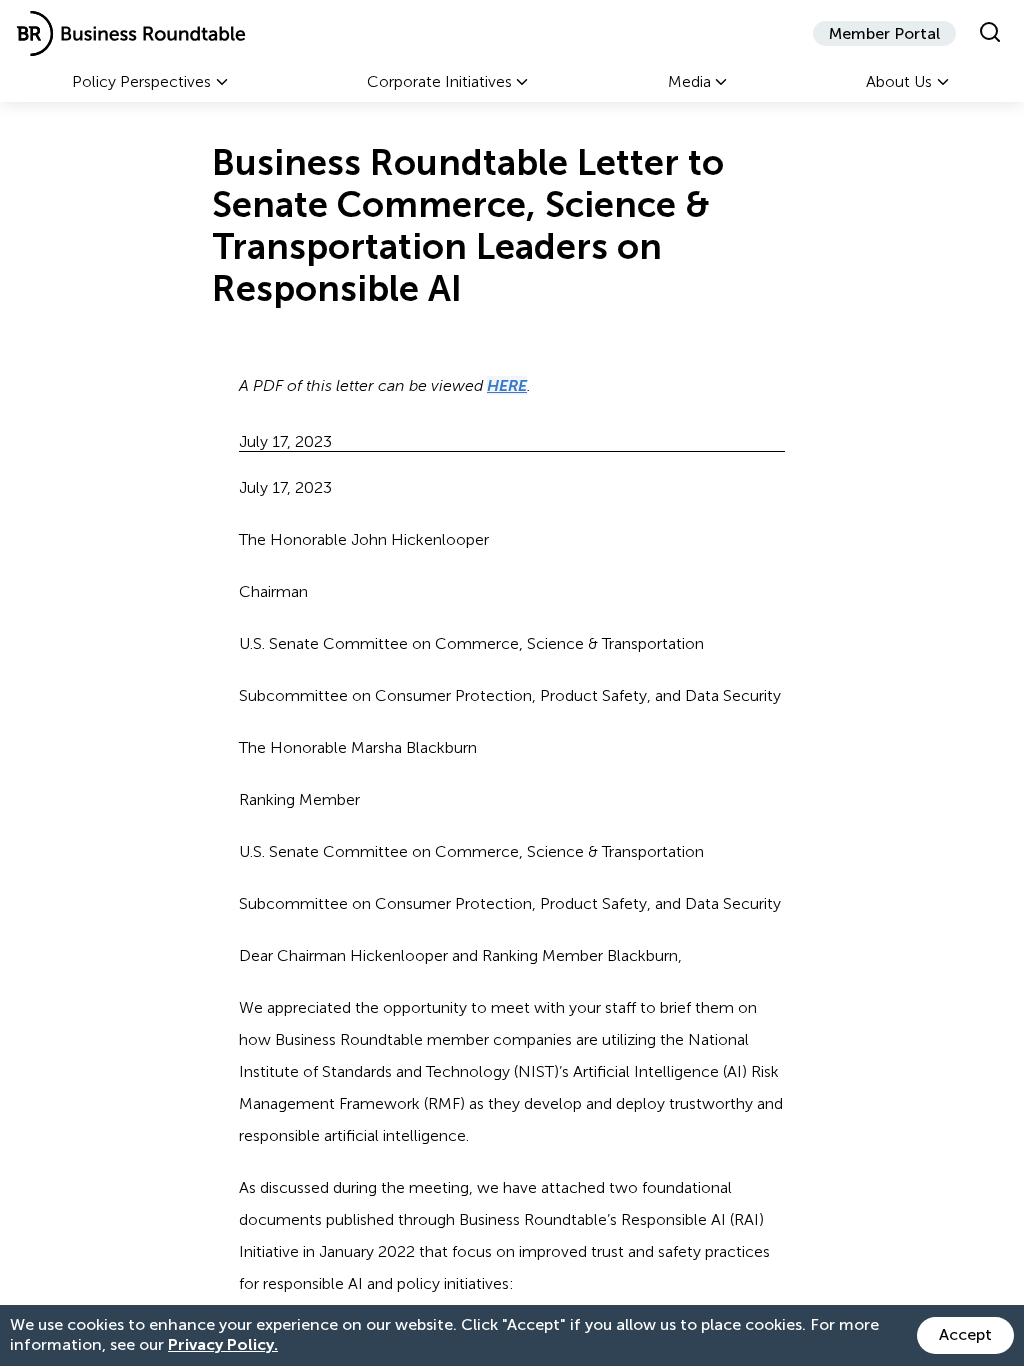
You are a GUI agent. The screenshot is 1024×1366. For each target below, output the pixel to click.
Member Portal (884, 33)
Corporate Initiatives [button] (439, 81)
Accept (965, 1334)
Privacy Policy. (223, 1344)
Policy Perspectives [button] (141, 81)
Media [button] (689, 81)
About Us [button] (899, 81)
